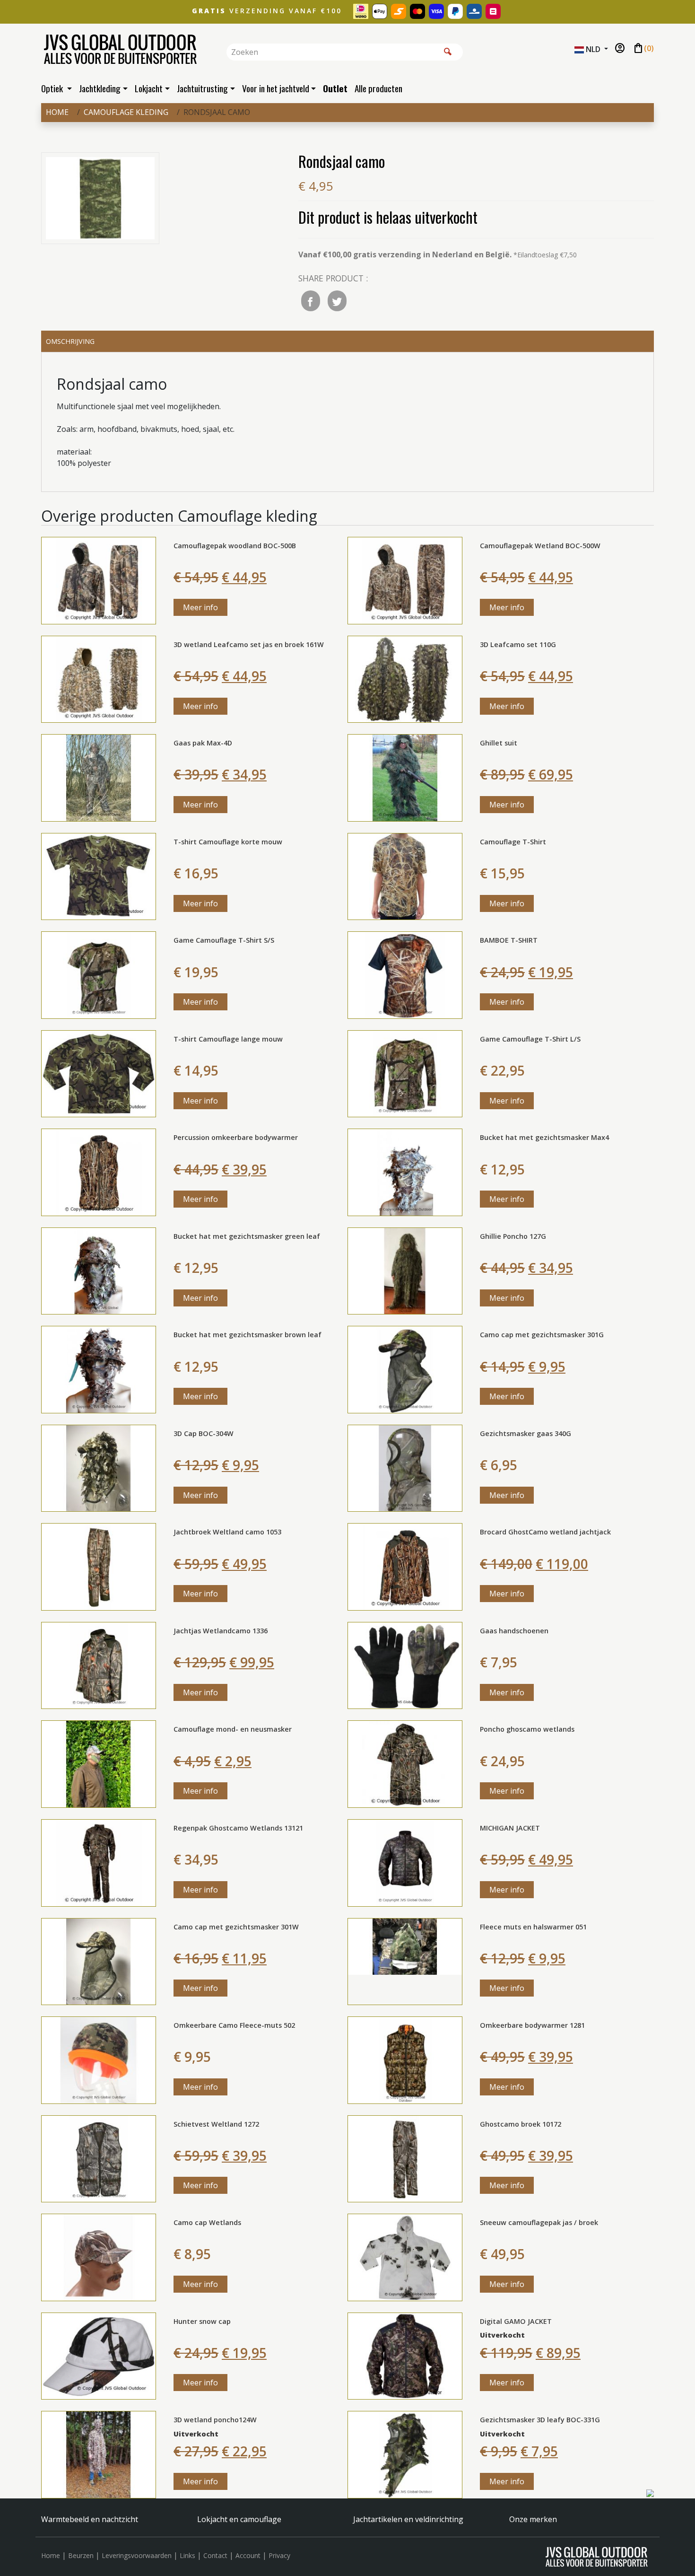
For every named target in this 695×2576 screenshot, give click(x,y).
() (643, 49)
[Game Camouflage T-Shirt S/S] (99, 974)
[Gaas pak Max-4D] (99, 777)
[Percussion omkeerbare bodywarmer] (99, 1172)
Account (248, 2555)
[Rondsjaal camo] (100, 200)
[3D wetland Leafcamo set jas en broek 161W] (99, 678)
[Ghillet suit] (405, 777)
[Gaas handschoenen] (405, 1665)
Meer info (200, 607)
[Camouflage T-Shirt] (405, 876)
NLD (593, 49)
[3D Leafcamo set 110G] (405, 678)
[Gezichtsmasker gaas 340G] (405, 1467)
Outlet (335, 88)
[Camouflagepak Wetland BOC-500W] (405, 580)
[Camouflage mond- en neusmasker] (99, 1763)
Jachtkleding (100, 88)
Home (57, 112)
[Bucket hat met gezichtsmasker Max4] (405, 1172)
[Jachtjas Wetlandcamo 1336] (99, 1665)
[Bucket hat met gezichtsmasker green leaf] (99, 1270)
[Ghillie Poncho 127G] (405, 1270)
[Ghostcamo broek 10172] (405, 2158)
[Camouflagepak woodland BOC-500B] (99, 580)
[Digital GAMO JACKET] (405, 2355)
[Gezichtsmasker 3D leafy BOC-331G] (405, 2454)
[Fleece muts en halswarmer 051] (405, 1961)
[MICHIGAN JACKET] (405, 1862)
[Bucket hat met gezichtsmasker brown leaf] (99, 1369)
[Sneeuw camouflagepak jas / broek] (405, 2257)
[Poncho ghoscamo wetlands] (405, 1763)
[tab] (347, 342)
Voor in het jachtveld (276, 88)
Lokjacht (149, 88)
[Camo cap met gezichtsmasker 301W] (99, 1961)
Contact (215, 2555)
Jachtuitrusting (202, 88)
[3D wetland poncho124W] (99, 2454)
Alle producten (378, 88)
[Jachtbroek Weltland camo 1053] (99, 1566)
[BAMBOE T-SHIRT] (405, 974)
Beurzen (81, 2555)
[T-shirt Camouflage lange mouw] (99, 1073)
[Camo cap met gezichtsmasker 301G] (405, 1369)
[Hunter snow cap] (99, 2355)
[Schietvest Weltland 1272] (99, 2158)
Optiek (53, 88)
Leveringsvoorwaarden (137, 2555)
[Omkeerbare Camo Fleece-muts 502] (99, 2059)
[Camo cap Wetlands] (99, 2257)
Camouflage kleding (126, 112)
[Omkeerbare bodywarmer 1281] (405, 2059)
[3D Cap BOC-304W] (99, 1467)
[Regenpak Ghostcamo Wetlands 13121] (99, 1862)
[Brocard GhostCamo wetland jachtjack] (405, 1566)
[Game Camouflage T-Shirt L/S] (405, 1073)
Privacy (279, 2555)
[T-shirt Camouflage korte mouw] (99, 876)
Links (187, 2555)
